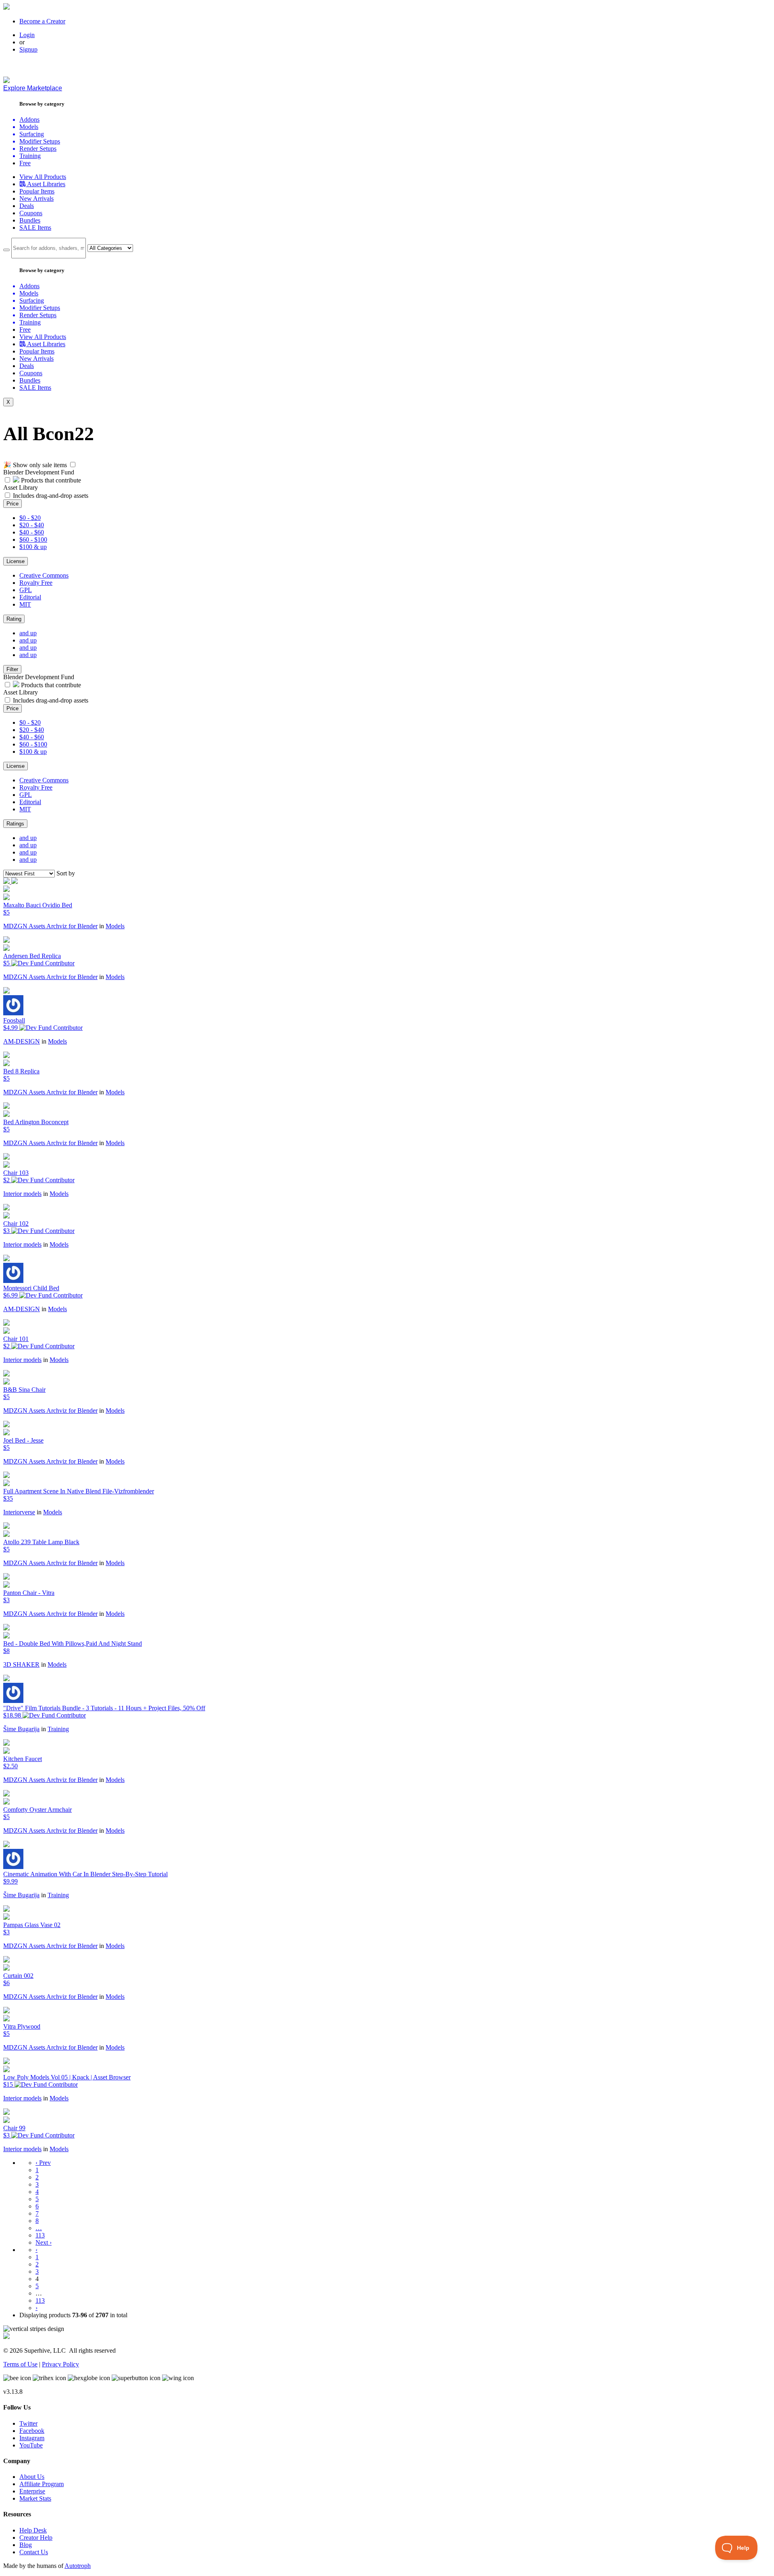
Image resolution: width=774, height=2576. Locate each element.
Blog (26, 2545)
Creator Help (36, 2538)
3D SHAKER (21, 1664)
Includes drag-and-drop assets (51, 496)
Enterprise (32, 2491)
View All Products (43, 177)
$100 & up (33, 547)
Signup (28, 49)
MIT (25, 604)
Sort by (66, 873)
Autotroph (78, 2566)
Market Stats (35, 2498)
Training (58, 1729)
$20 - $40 (32, 525)
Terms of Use (20, 2364)
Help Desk (33, 2530)
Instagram (32, 2438)
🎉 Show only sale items (35, 465)
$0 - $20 (30, 518)
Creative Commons (44, 575)
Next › (44, 2242)
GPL (26, 590)
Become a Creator (42, 21)
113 (40, 2235)
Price (12, 504)
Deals (27, 206)
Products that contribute (50, 480)
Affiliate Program (42, 2484)
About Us (32, 2477)
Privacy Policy (60, 2364)
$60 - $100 (33, 540)
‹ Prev (43, 2163)
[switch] (73, 465)
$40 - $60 (32, 532)
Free (25, 163)
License (16, 561)
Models (115, 926)
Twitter (28, 2423)
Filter (12, 669)
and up (28, 633)
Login (27, 35)
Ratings (15, 824)
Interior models (22, 1194)
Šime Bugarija (21, 1729)
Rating (14, 619)
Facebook (32, 2431)
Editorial (30, 597)
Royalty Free (36, 583)
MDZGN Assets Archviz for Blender (50, 926)
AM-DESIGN (22, 1041)
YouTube (31, 2445)
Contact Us (34, 2552)
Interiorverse (19, 1512)
